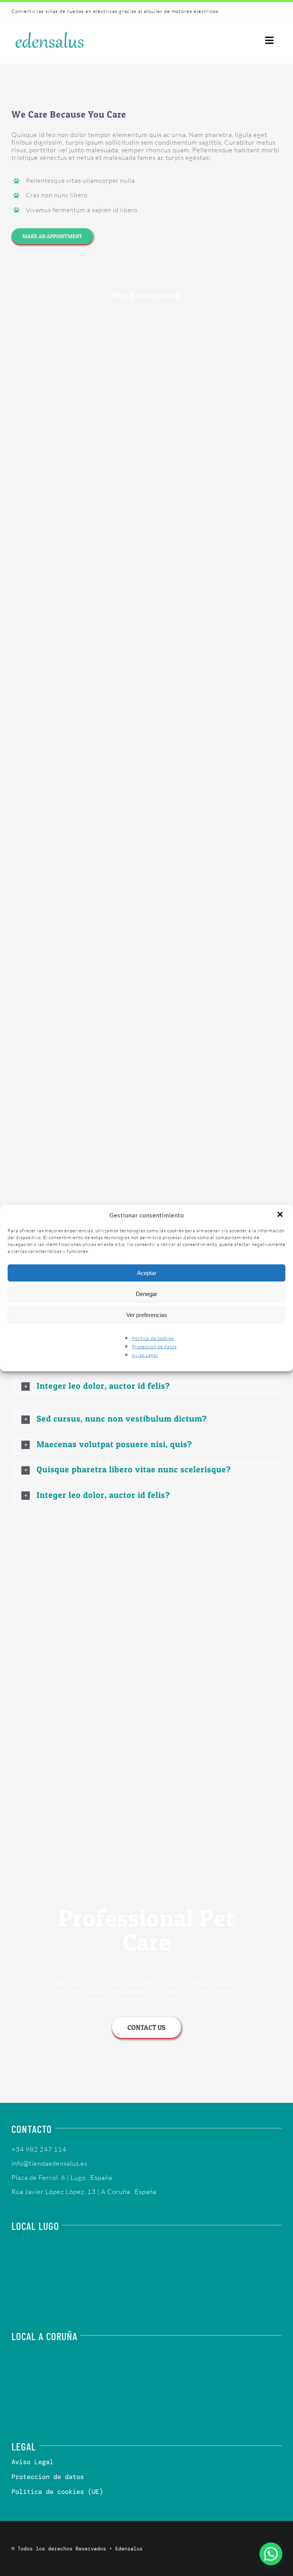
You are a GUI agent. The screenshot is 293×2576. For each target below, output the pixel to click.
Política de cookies (153, 1338)
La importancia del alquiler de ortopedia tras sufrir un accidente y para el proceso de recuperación (134, 11)
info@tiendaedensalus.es (49, 2163)
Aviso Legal (145, 1355)
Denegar (146, 1294)
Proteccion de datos (154, 1347)
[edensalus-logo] (50, 32)
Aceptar (147, 1273)
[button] (281, 1215)
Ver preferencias (147, 1315)
